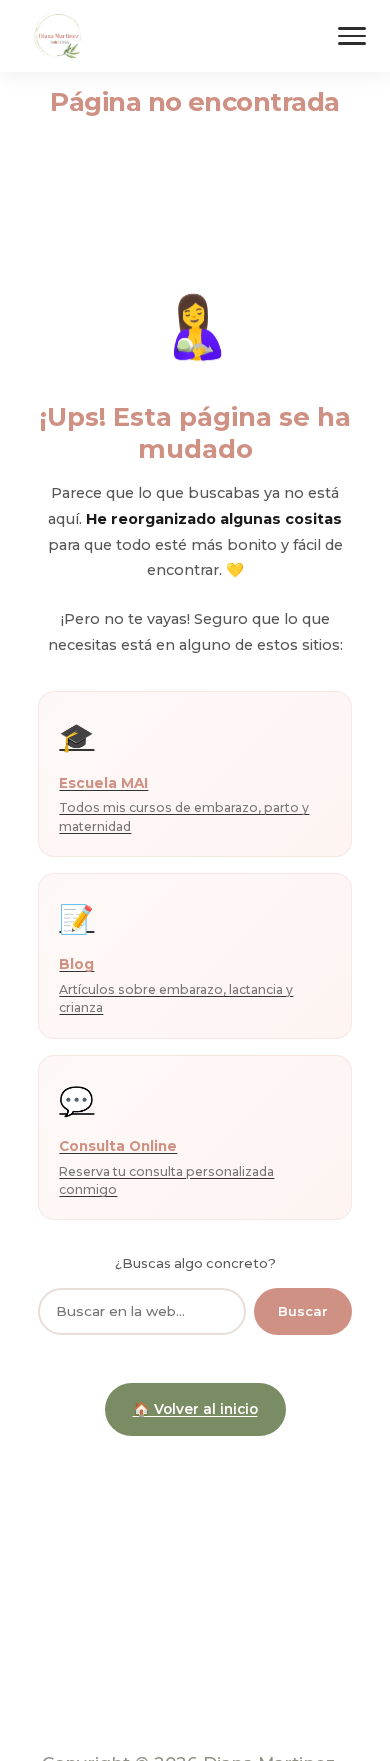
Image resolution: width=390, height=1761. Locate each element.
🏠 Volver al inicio (195, 1409)
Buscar (303, 1311)
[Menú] (352, 36)
